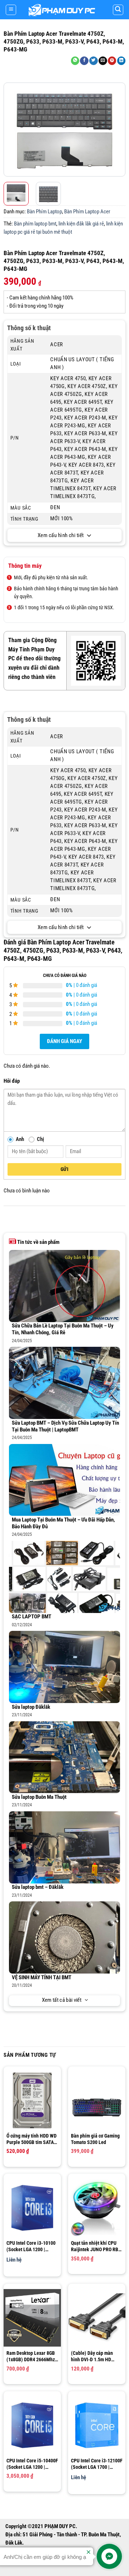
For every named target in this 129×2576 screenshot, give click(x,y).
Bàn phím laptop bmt (35, 224)
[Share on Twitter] (94, 61)
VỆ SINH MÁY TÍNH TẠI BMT (42, 1978)
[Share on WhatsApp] (75, 61)
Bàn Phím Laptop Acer (87, 212)
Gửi (64, 1169)
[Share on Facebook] (84, 61)
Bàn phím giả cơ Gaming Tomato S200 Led (95, 2139)
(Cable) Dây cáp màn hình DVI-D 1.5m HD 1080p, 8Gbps (92, 2356)
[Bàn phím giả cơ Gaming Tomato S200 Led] (97, 2101)
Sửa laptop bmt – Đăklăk (38, 1887)
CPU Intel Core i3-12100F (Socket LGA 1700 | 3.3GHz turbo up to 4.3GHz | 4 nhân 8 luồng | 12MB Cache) (97, 2464)
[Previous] (10, 130)
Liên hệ (14, 2260)
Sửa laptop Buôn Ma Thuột (39, 1797)
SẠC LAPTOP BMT (32, 1617)
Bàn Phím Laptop (44, 212)
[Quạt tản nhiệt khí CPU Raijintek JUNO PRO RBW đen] (97, 2208)
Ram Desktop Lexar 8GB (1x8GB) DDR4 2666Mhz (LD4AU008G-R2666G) (31, 2356)
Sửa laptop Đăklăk (31, 1707)
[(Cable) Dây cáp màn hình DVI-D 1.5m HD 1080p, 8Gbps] (97, 2318)
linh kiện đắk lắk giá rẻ (81, 224)
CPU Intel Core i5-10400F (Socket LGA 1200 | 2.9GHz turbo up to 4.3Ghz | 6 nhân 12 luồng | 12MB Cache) (32, 2464)
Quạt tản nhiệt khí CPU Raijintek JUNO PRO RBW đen (97, 2246)
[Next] (119, 130)
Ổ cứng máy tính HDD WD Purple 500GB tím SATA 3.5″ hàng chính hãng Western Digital (32, 2139)
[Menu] (11, 10)
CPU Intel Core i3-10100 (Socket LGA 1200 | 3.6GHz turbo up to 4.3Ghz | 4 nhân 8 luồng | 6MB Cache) (31, 2246)
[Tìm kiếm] (118, 10)
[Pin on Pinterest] (112, 61)
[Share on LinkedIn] (121, 61)
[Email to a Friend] (103, 61)
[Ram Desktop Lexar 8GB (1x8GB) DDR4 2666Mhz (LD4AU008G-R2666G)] (32, 2318)
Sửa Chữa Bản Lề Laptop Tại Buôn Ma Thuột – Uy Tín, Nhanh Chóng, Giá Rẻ (63, 1329)
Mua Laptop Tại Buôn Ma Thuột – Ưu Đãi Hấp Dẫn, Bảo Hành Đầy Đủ (63, 1523)
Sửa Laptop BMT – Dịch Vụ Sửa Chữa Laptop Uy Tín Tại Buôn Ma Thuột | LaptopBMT (65, 1426)
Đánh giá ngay (64, 1041)
